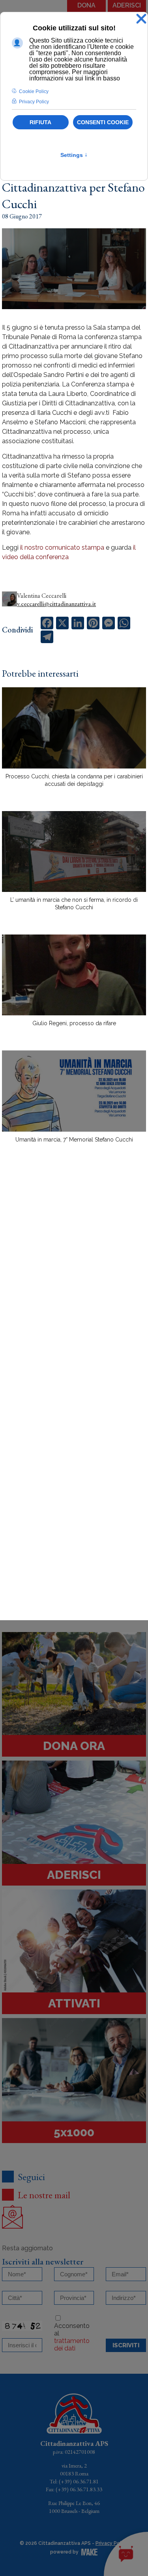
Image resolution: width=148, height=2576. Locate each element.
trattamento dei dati (72, 2345)
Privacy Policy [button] (34, 102)
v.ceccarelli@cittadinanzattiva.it (56, 604)
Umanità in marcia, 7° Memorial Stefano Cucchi (74, 1140)
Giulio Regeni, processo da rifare (74, 1023)
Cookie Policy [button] (34, 91)
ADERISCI (127, 5)
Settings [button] (74, 155)
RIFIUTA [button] (40, 122)
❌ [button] (141, 19)
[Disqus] (74, 1287)
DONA (86, 5)
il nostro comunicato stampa (62, 547)
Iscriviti (126, 2345)
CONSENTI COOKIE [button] (103, 122)
